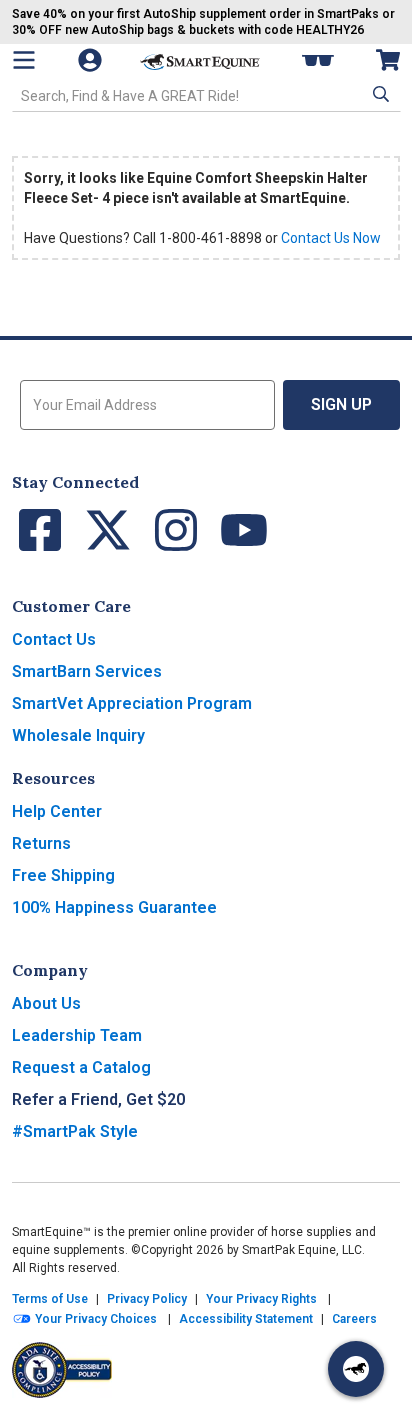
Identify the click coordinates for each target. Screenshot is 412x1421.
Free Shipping (63, 875)
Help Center (57, 811)
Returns (41, 843)
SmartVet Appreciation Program (132, 703)
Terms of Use (50, 1299)
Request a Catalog (81, 1067)
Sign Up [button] (341, 404)
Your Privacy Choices (94, 1319)
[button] (379, 94)
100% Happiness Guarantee (114, 907)
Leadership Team (77, 1035)
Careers (354, 1319)
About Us (46, 1003)
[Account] (92, 60)
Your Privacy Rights (261, 1299)
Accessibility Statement (246, 1319)
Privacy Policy (147, 1299)
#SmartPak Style (75, 1131)
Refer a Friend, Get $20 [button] (98, 1099)
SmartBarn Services (87, 671)
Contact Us (54, 639)
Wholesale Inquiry (78, 735)
